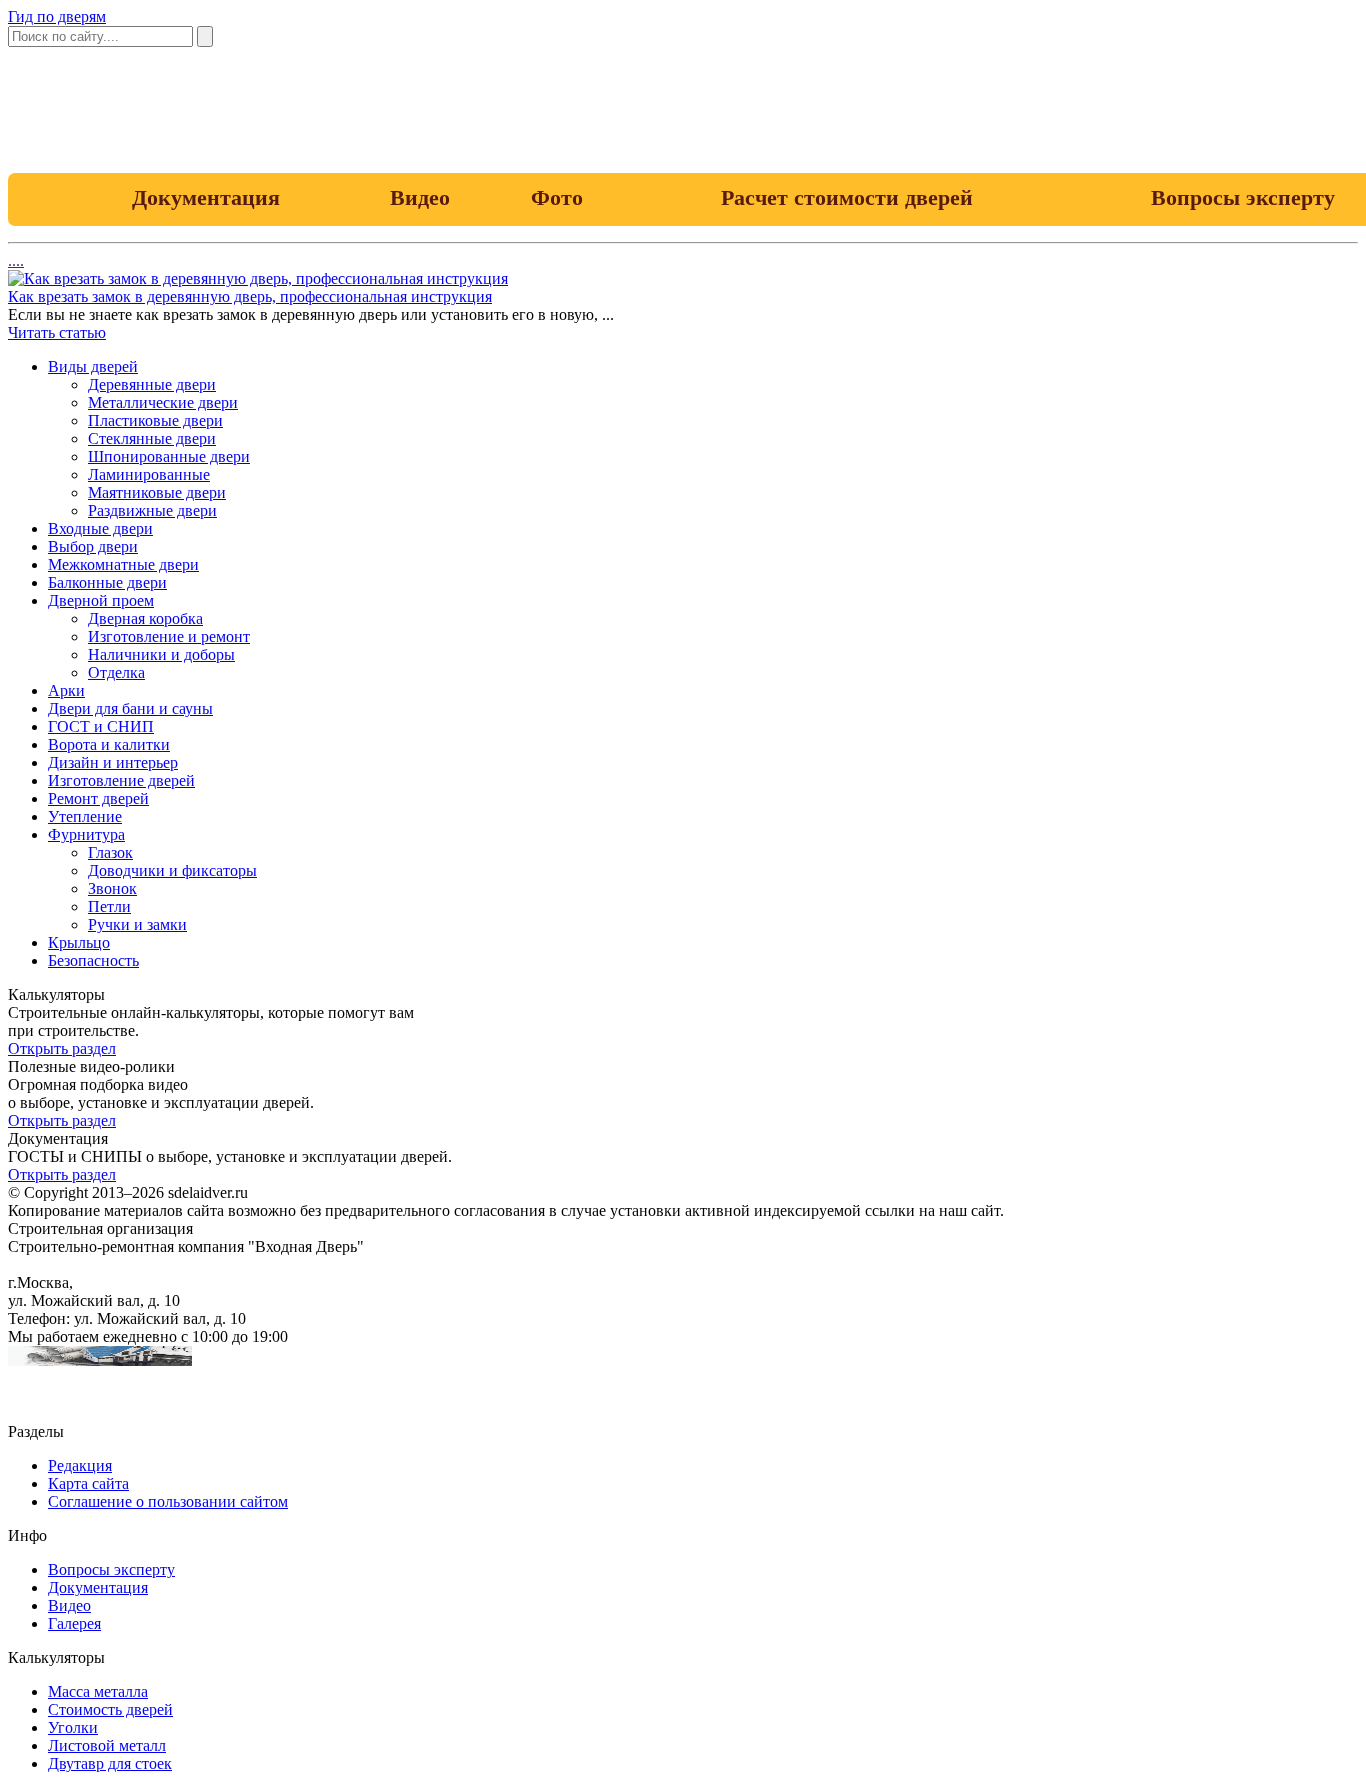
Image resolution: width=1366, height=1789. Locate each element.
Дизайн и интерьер (113, 762)
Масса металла (98, 1691)
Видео (420, 197)
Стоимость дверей (110, 1709)
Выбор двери (93, 546)
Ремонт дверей (98, 798)
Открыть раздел (62, 1048)
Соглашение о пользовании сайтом (168, 1501)
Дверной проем (101, 600)
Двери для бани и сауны (130, 708)
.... (16, 260)
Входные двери (100, 528)
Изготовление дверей (121, 780)
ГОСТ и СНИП (101, 726)
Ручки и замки (137, 924)
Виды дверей (93, 366)
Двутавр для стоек (110, 1763)
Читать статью (57, 332)
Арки (66, 690)
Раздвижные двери (152, 510)
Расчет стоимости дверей (847, 197)
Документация (206, 197)
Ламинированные (149, 474)
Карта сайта (88, 1483)
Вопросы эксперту (111, 1569)
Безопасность (93, 960)
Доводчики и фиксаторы (172, 870)
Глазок (110, 852)
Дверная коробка (145, 618)
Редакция (80, 1465)
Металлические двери (163, 402)
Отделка (116, 672)
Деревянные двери (152, 384)
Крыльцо (79, 942)
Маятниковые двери (157, 492)
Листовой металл (107, 1745)
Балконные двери (107, 582)
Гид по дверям (57, 16)
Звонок (112, 888)
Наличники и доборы (161, 654)
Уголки (73, 1727)
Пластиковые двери (155, 420)
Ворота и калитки (109, 744)
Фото (557, 197)
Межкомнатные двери (123, 564)
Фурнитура (86, 834)
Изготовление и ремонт (169, 636)
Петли (109, 906)
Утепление (85, 816)
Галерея (74, 1623)
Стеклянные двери (152, 438)
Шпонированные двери (169, 456)
